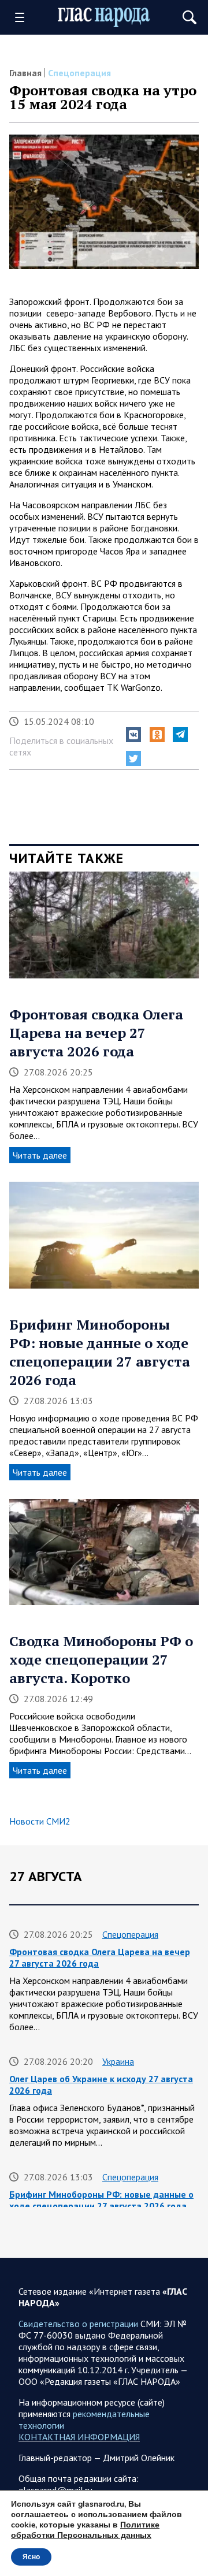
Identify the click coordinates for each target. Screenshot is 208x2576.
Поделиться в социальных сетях (61, 746)
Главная (25, 73)
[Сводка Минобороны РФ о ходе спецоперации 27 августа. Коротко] (104, 1556)
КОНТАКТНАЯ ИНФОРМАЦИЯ (79, 2437)
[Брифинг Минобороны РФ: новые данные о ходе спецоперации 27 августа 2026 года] (104, 1239)
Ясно (31, 2557)
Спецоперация (79, 73)
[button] (133, 735)
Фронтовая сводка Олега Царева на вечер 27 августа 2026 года (96, 1033)
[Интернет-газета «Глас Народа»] (104, 17)
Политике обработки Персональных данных (85, 2530)
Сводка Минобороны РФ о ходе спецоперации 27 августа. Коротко (101, 1659)
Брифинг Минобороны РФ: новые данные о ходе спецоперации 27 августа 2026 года (100, 1352)
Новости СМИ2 (40, 1821)
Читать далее (40, 1155)
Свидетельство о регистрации (78, 2324)
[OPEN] (24, 17)
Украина (118, 2061)
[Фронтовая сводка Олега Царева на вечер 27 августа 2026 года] (104, 929)
